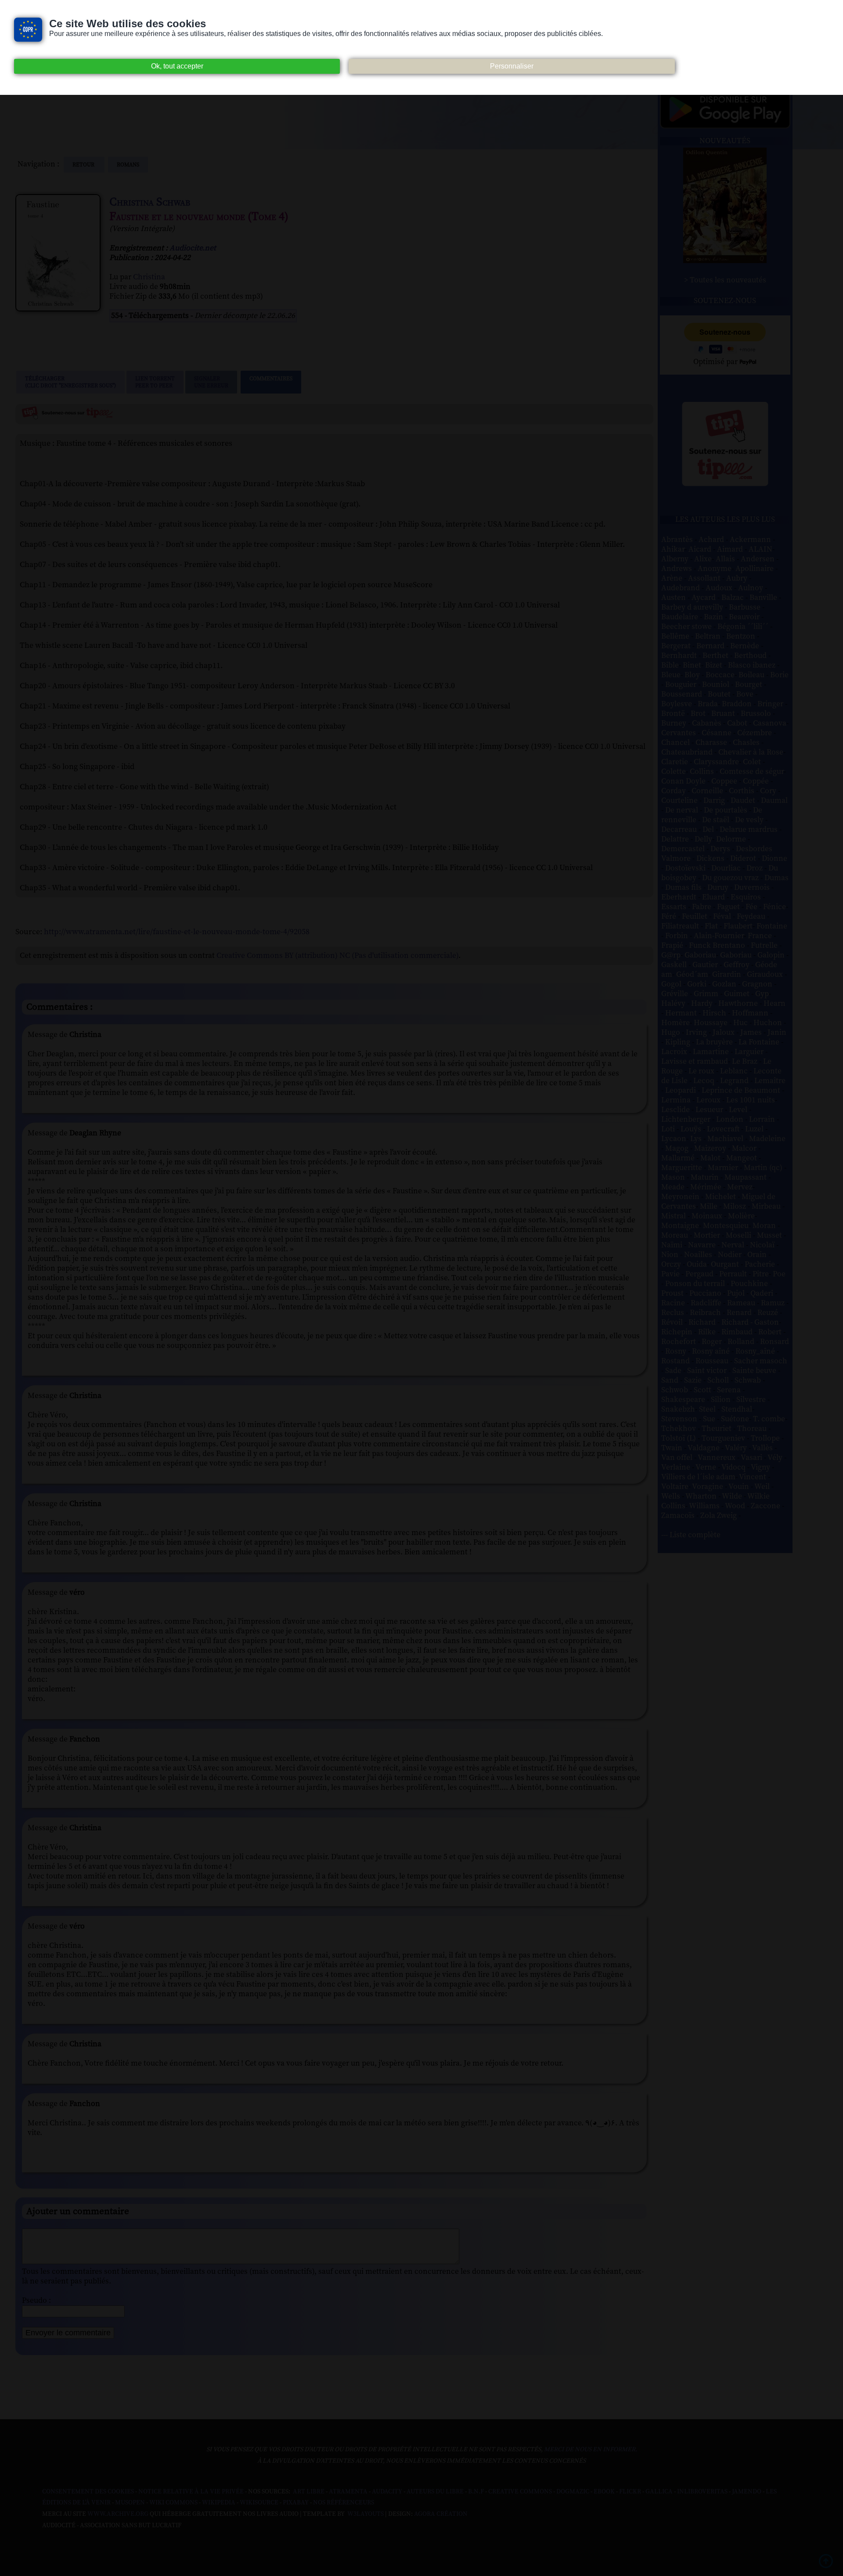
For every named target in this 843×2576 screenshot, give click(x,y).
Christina (149, 277)
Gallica (659, 2492)
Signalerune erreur (211, 382)
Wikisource (259, 2503)
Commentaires (271, 379)
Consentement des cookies (88, 2492)
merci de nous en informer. (591, 2450)
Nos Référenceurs (344, 2503)
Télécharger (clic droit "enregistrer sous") (70, 382)
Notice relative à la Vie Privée (192, 2492)
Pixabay (296, 2503)
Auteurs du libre (435, 2492)
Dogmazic (573, 2492)
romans (128, 165)
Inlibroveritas (702, 2492)
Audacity (387, 2492)
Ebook (604, 2492)
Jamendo (747, 2492)
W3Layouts (365, 2514)
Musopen (130, 2503)
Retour (84, 165)
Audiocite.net (193, 248)
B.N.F (476, 2492)
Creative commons (520, 2492)
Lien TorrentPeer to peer (155, 382)
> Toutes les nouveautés (725, 280)
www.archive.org (118, 2514)
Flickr (630, 2492)
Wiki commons (173, 2503)
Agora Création (441, 2514)
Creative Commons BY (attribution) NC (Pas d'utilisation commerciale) (337, 956)
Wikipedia (219, 2503)
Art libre (309, 2492)
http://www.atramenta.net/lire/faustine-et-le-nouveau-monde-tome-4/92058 (177, 932)
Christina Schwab (150, 202)
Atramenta (348, 2492)
